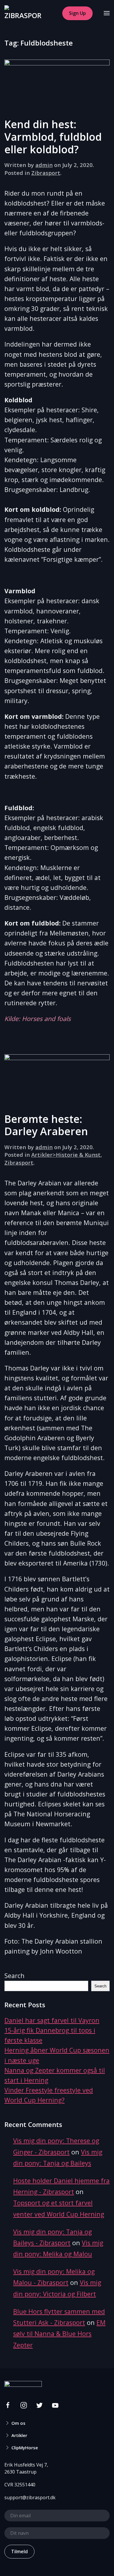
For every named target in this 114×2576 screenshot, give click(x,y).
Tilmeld (19, 2551)
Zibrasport (46, 173)
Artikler (19, 2435)
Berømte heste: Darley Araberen (46, 1125)
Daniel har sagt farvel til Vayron (52, 2020)
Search (14, 1976)
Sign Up (77, 13)
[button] (107, 13)
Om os (18, 2423)
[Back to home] (23, 13)
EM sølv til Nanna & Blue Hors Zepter (59, 2334)
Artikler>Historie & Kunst (66, 1155)
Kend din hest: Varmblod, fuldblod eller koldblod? (53, 137)
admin (44, 165)
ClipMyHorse (25, 2448)
